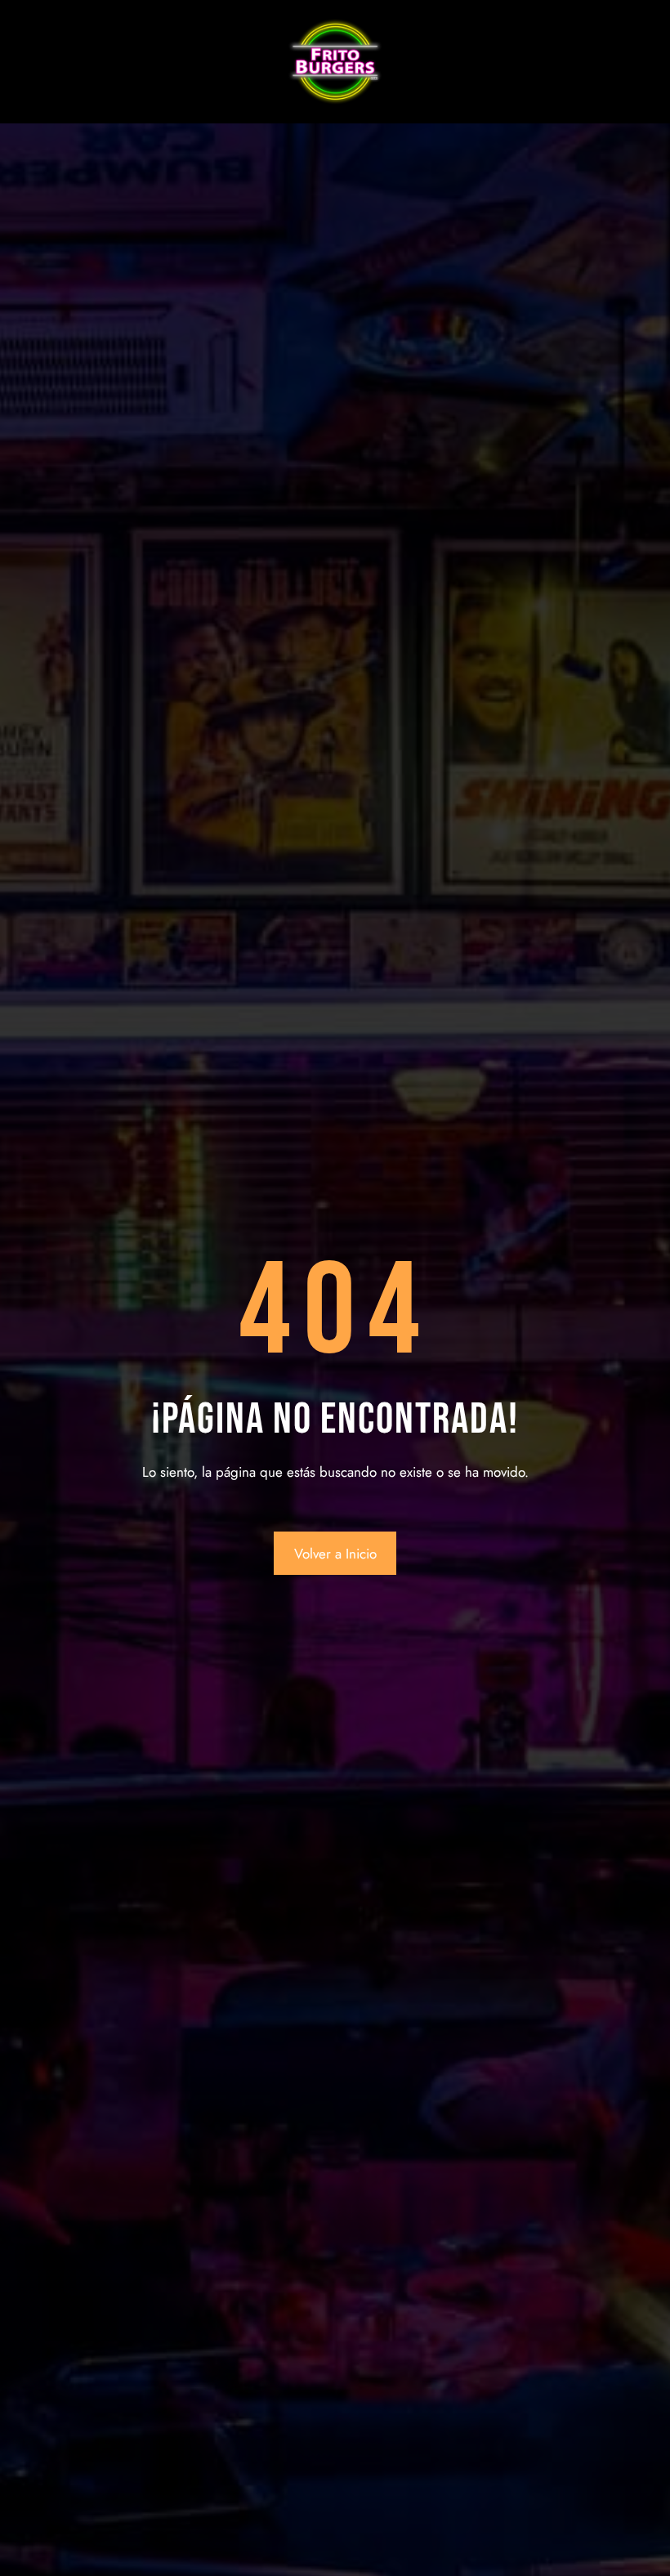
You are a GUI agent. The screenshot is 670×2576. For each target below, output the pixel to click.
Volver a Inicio (335, 1554)
